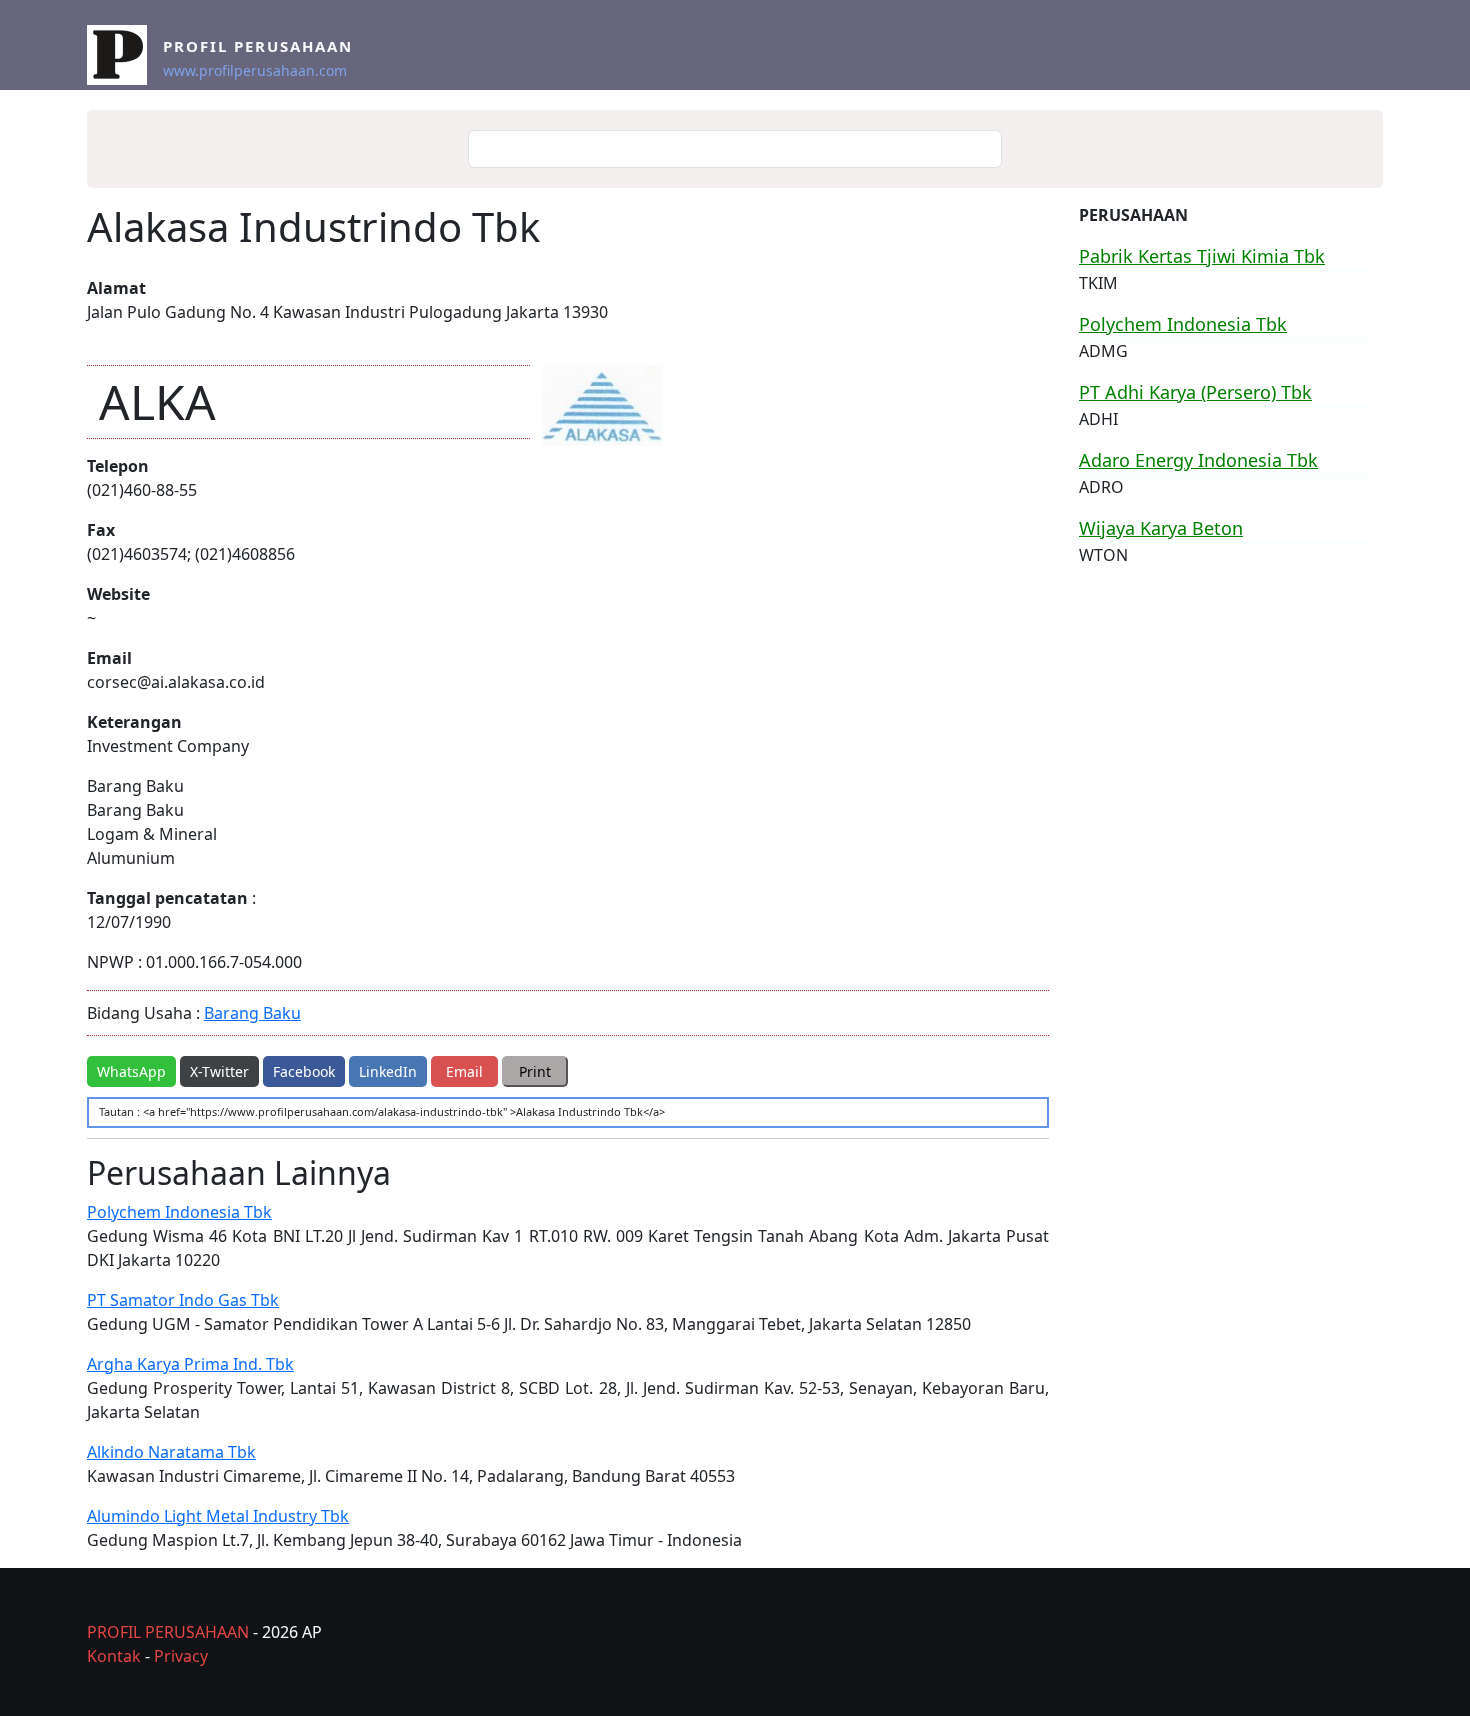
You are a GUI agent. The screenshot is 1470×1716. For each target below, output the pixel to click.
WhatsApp (131, 1071)
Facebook (304, 1071)
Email (464, 1071)
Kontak (114, 1656)
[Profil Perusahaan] (125, 55)
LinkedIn (388, 1071)
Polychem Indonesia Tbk (179, 1212)
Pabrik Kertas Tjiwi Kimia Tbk (1202, 256)
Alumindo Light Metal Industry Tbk (218, 1516)
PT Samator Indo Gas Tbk (183, 1300)
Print (535, 1071)
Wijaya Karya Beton (1161, 528)
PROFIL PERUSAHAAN (168, 1632)
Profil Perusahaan (258, 46)
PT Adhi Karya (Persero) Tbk (1195, 392)
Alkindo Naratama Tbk (171, 1452)
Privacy (181, 1656)
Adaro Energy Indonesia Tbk (1198, 460)
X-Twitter (219, 1071)
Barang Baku (252, 1013)
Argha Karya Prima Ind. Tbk (190, 1364)
